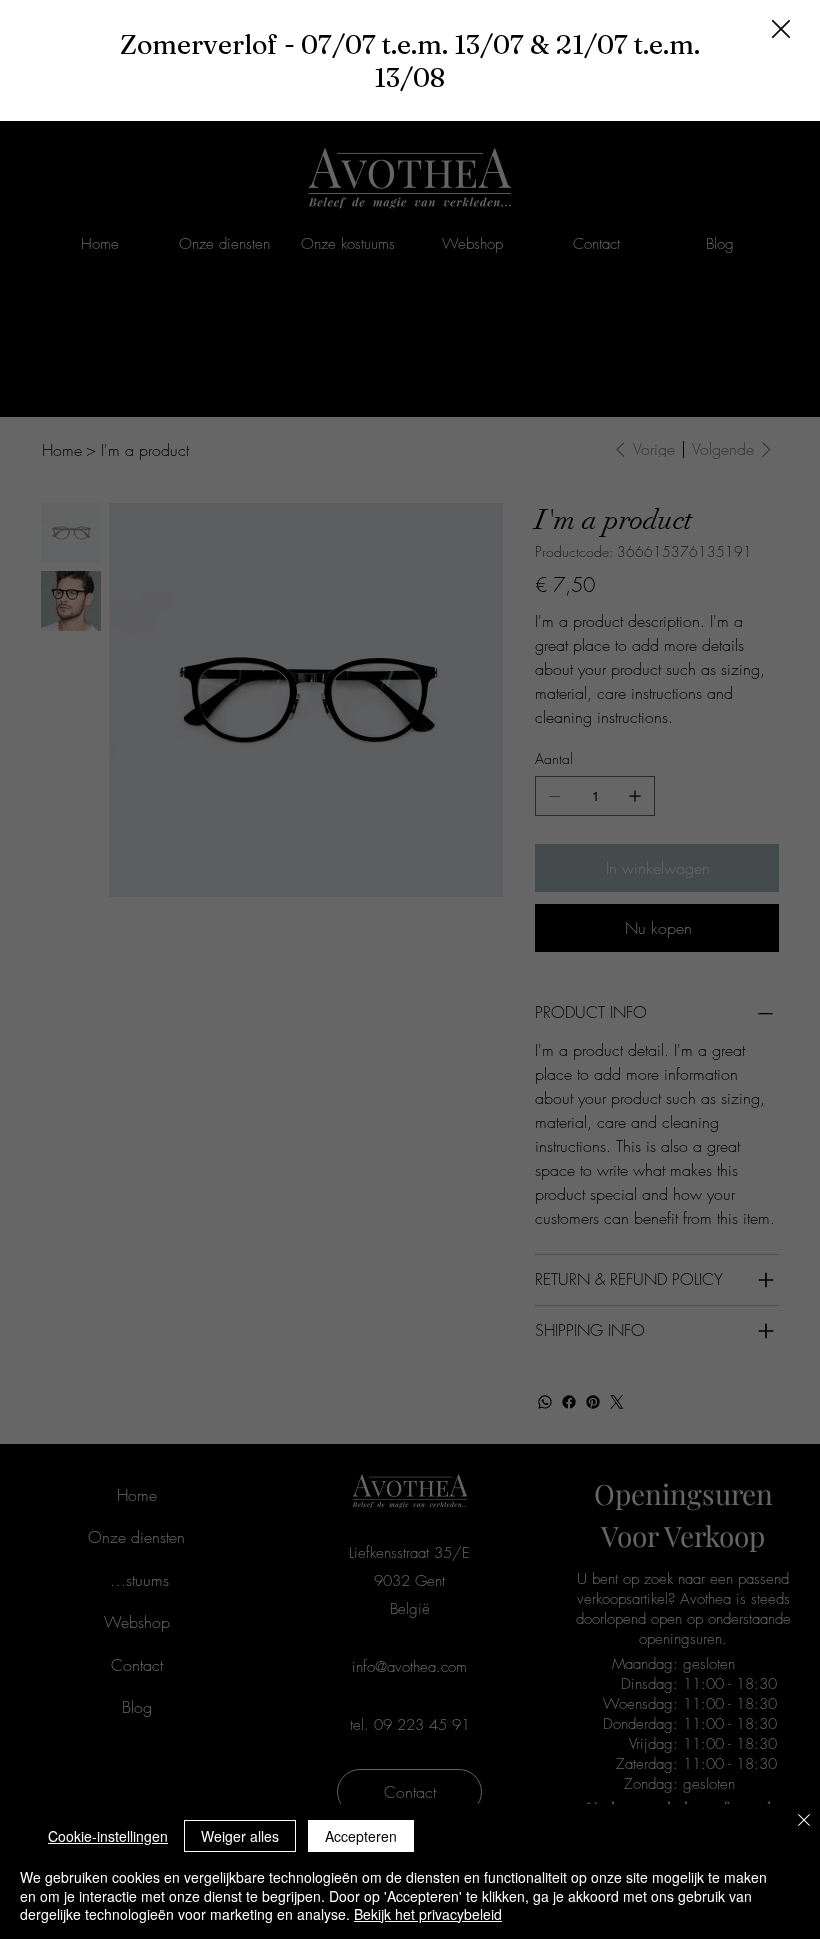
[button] (781, 30)
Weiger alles (240, 1836)
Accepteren (361, 1836)
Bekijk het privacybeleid (428, 1914)
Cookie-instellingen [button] (108, 1836)
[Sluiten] (804, 1822)
